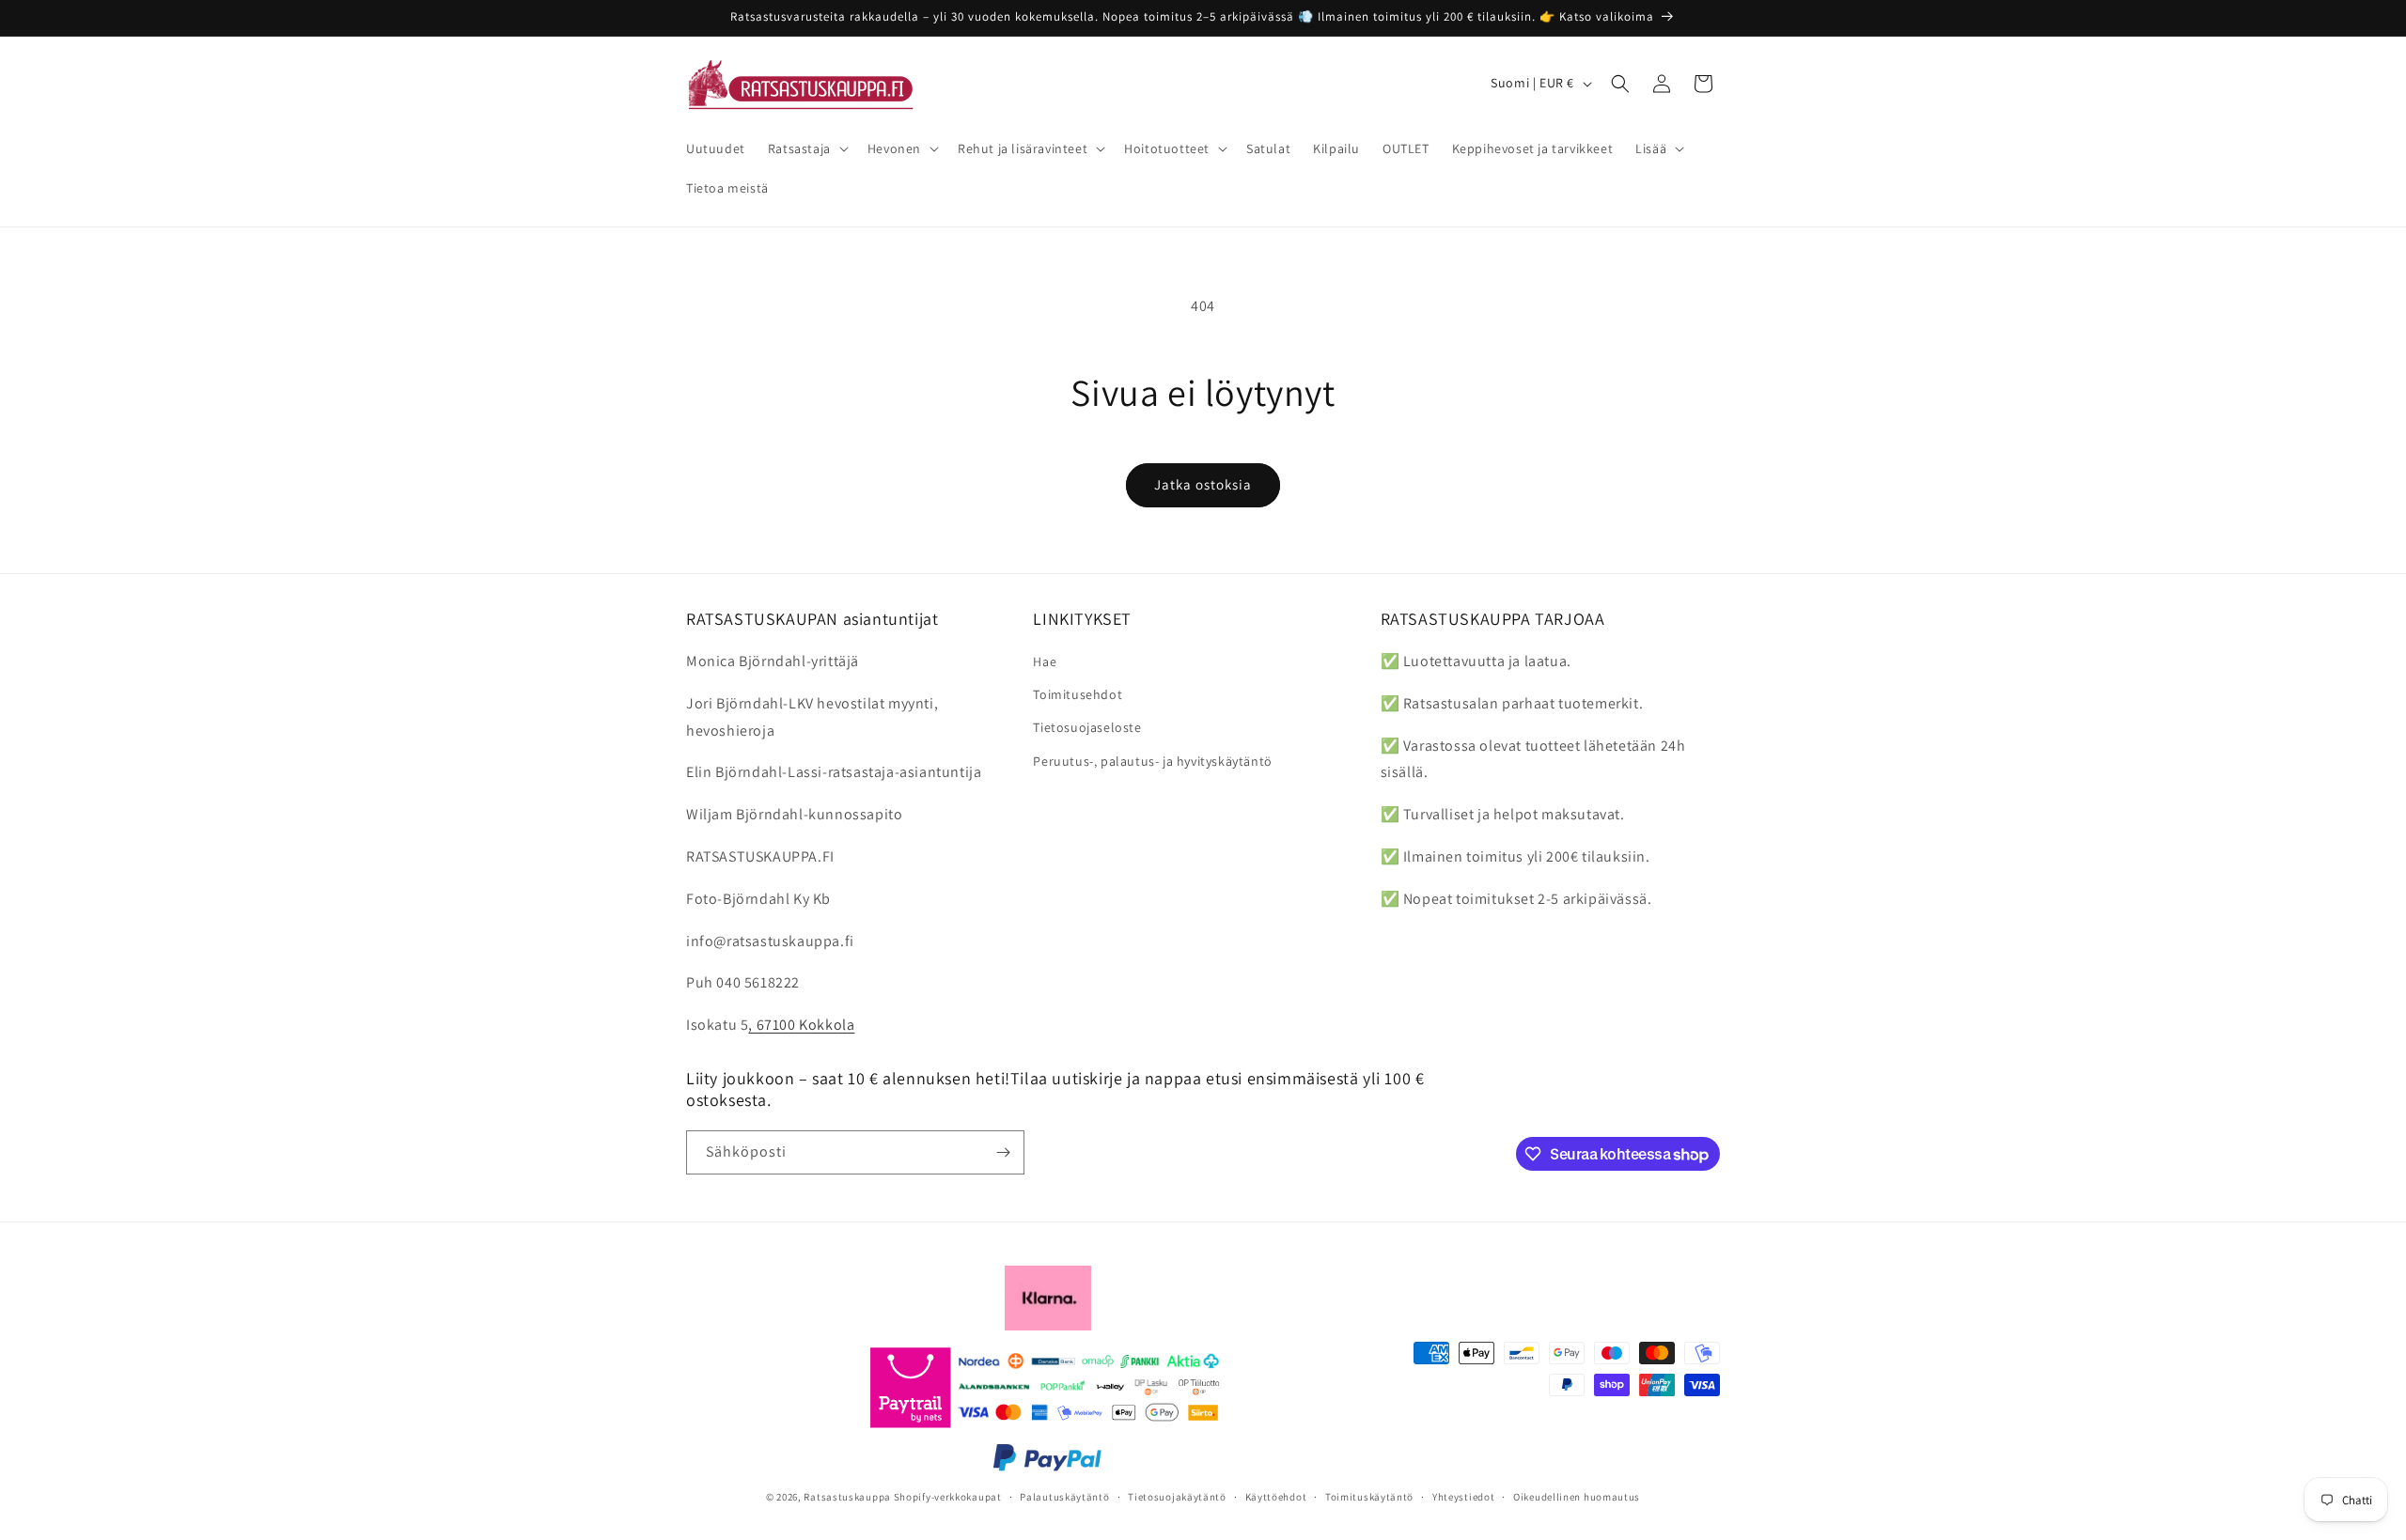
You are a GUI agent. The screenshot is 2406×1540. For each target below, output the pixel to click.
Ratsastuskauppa (847, 1497)
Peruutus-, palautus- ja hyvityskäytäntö (1152, 761)
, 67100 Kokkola (801, 1025)
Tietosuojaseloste (1087, 727)
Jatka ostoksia (1203, 484)
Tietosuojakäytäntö (1177, 1497)
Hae (1045, 661)
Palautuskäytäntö (1064, 1497)
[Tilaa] (1003, 1152)
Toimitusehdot (1078, 694)
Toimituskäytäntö (1369, 1497)
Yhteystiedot (1463, 1497)
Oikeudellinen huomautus (1577, 1497)
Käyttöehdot (1276, 1497)
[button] (806, 148)
